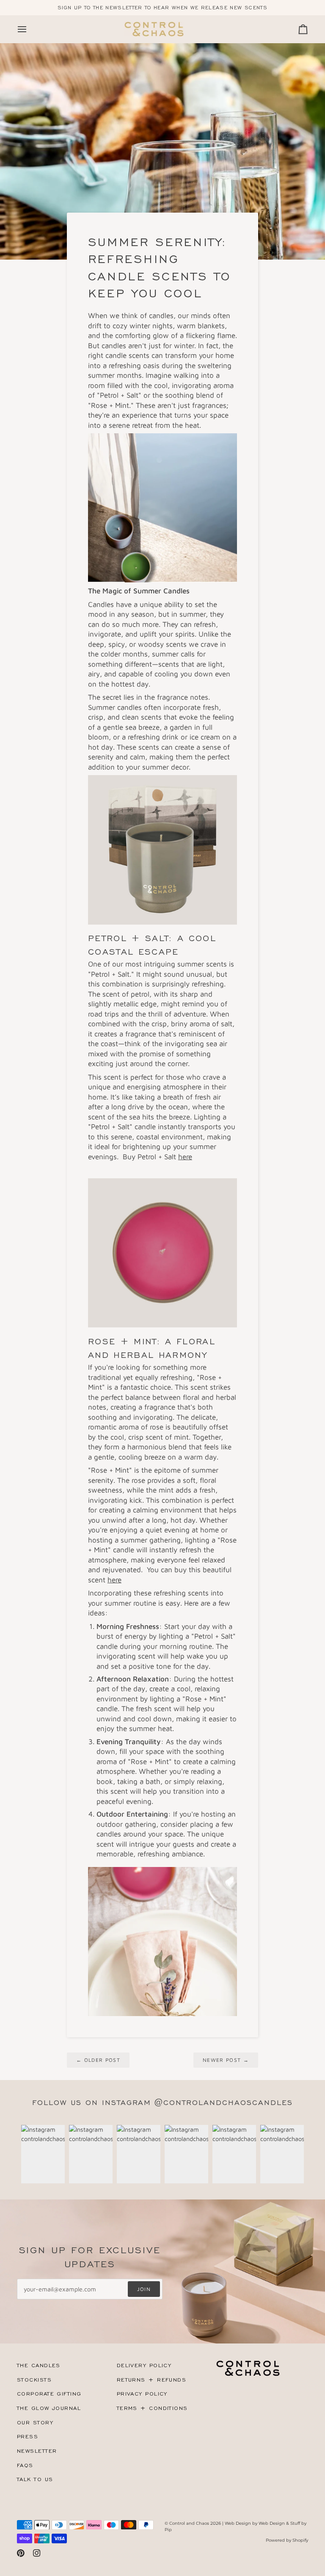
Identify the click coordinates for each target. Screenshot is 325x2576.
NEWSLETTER (37, 2451)
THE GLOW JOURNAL (49, 2408)
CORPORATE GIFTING (49, 2394)
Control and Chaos (189, 2523)
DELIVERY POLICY (144, 2365)
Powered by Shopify (287, 2540)
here (185, 1156)
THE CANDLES (39, 2365)
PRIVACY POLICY (142, 2394)
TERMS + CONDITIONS (152, 2408)
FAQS (25, 2465)
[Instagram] (37, 2553)
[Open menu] (30, 29)
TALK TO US (35, 2479)
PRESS (28, 2436)
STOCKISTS (34, 2380)
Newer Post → (226, 2060)
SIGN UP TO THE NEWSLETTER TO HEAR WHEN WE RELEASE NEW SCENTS (162, 8)
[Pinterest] (21, 2553)
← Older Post (98, 2060)
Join (144, 2289)
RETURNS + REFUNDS (151, 2380)
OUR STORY (35, 2422)
